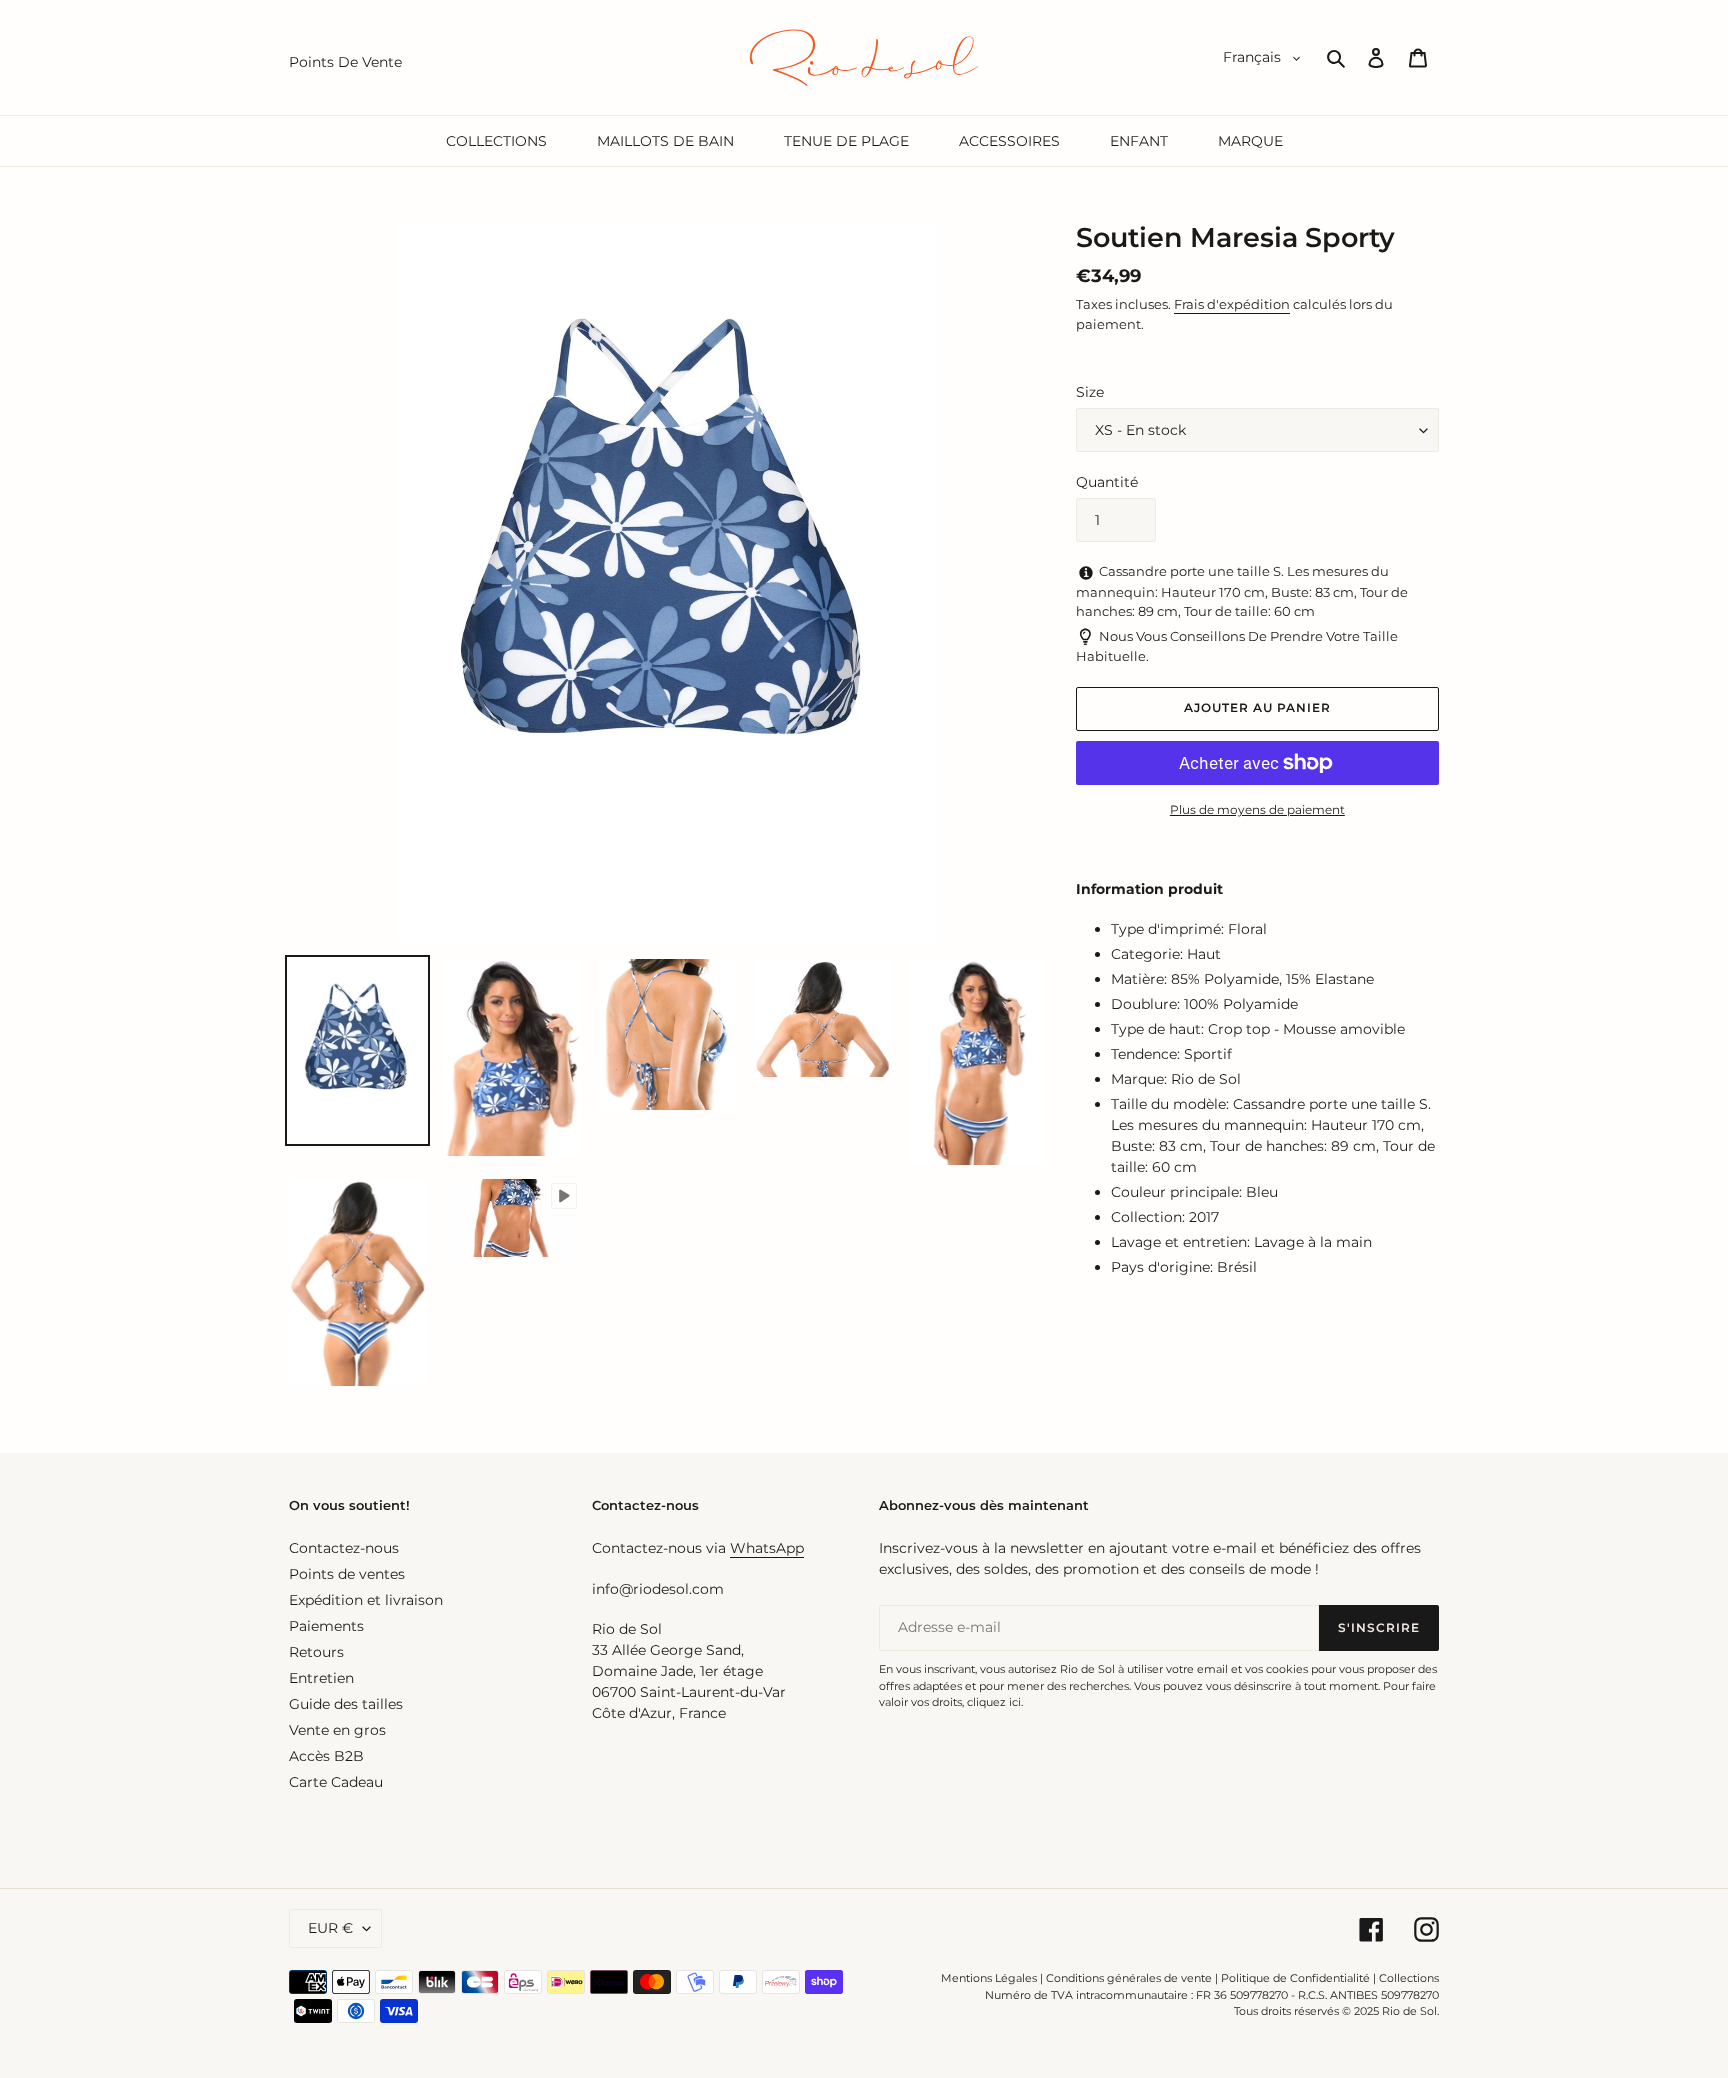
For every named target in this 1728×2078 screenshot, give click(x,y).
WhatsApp (767, 1548)
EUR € (330, 1928)
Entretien (321, 1678)
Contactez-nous (344, 1548)
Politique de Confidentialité (1295, 1978)
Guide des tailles (346, 1704)
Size (1090, 392)
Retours (316, 1652)
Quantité (1107, 482)
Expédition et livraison (366, 1600)
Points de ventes (347, 1574)
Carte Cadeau (336, 1782)
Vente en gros (337, 1730)
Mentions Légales (989, 1978)
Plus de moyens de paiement (1257, 809)
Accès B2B (326, 1756)
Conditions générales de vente (1129, 1978)
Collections (1409, 1978)
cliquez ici (994, 1702)
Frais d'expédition (1232, 304)
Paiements (326, 1626)
